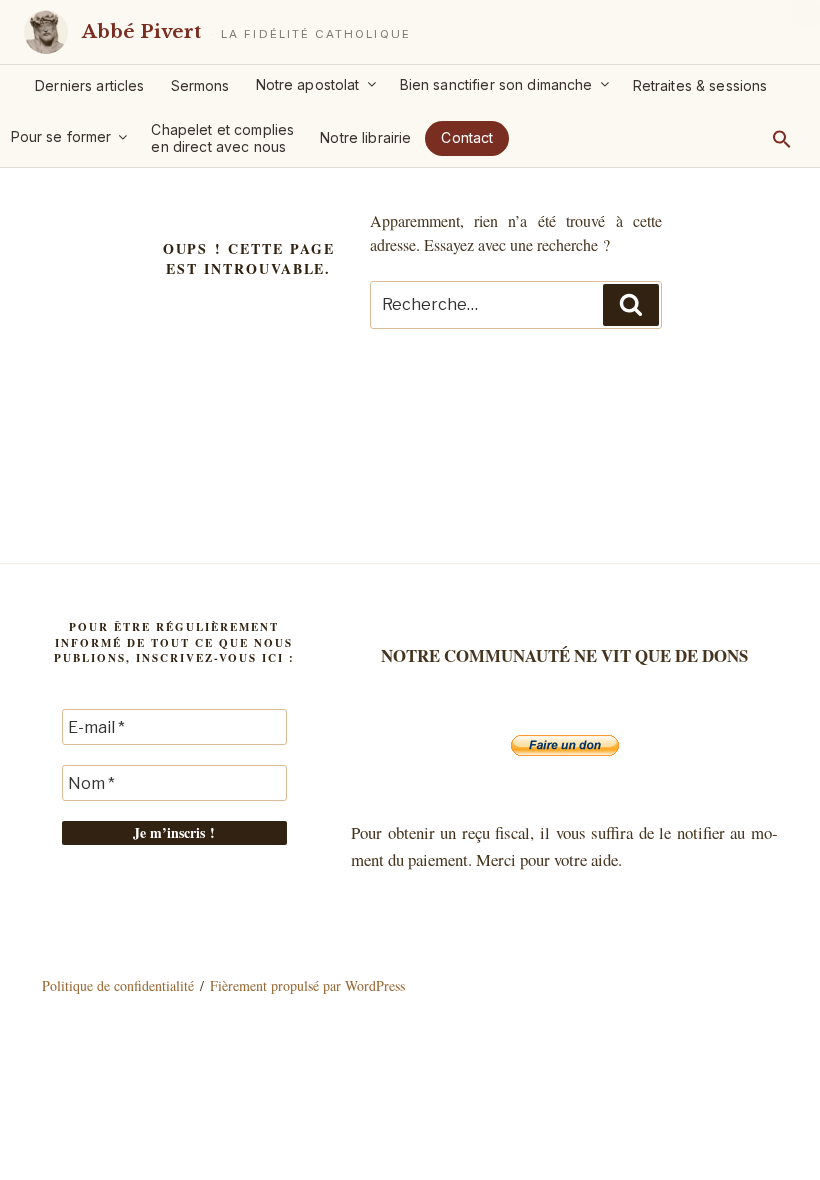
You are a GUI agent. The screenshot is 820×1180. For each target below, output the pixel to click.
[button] (782, 139)
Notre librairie (365, 137)
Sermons (200, 85)
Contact (467, 137)
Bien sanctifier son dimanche (496, 84)
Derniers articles (89, 85)
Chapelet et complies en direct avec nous (222, 138)
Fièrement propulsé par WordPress (307, 985)
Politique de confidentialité (118, 985)
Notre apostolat (308, 84)
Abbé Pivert (141, 31)
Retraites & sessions (700, 85)
